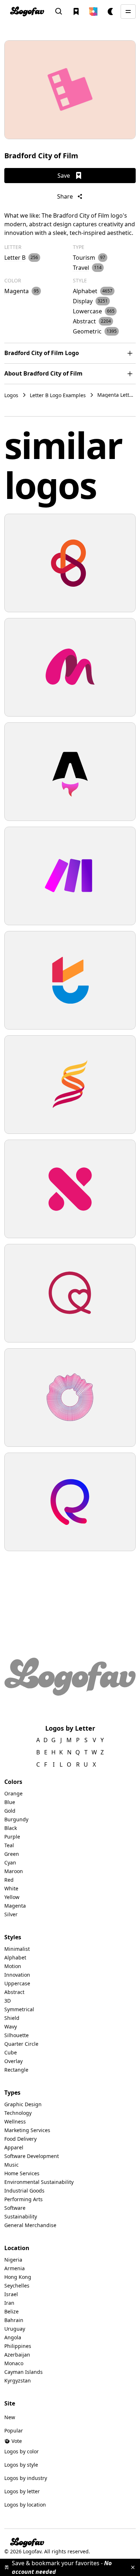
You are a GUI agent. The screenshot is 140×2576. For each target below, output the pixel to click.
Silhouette (17, 2035)
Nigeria (13, 2260)
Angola (13, 2337)
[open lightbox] (70, 90)
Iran (9, 2303)
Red (9, 1880)
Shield (12, 2018)
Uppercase (17, 1983)
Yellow (12, 1897)
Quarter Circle (21, 2044)
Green (12, 1854)
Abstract (14, 1992)
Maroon (14, 1871)
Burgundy (16, 1819)
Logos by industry (26, 2478)
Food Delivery (20, 2139)
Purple (12, 1837)
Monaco (14, 2363)
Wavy (11, 2027)
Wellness (15, 2121)
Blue (10, 1802)
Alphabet (15, 1957)
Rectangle (16, 2070)
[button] (93, 12)
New (10, 2417)
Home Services (22, 2173)
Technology (18, 2113)
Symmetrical (19, 2009)
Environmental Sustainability (39, 2182)
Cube (11, 2052)
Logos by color (22, 2451)
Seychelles (17, 2286)
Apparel (14, 2147)
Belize (11, 2311)
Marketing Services (27, 2130)
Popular (14, 2430)
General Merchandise (30, 2225)
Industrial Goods (24, 2191)
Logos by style (21, 2465)
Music (11, 2165)
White (11, 1888)
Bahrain (14, 2320)
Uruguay (15, 2329)
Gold (10, 1811)
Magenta (15, 1906)
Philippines (18, 2346)
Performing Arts (24, 2199)
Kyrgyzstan (18, 2380)
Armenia (15, 2268)
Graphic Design (23, 2104)
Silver (11, 1914)
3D (8, 2001)
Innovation (17, 1975)
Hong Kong (18, 2277)
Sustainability (21, 2216)
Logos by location (25, 2505)
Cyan (10, 1862)
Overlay (13, 2061)
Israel (11, 2294)
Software (15, 2208)
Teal (9, 1845)
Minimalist (17, 1949)
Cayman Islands (24, 2372)
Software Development (32, 2156)
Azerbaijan (17, 2355)
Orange (13, 1793)
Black (11, 1828)
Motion (13, 1966)
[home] (27, 11)
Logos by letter (22, 2491)
